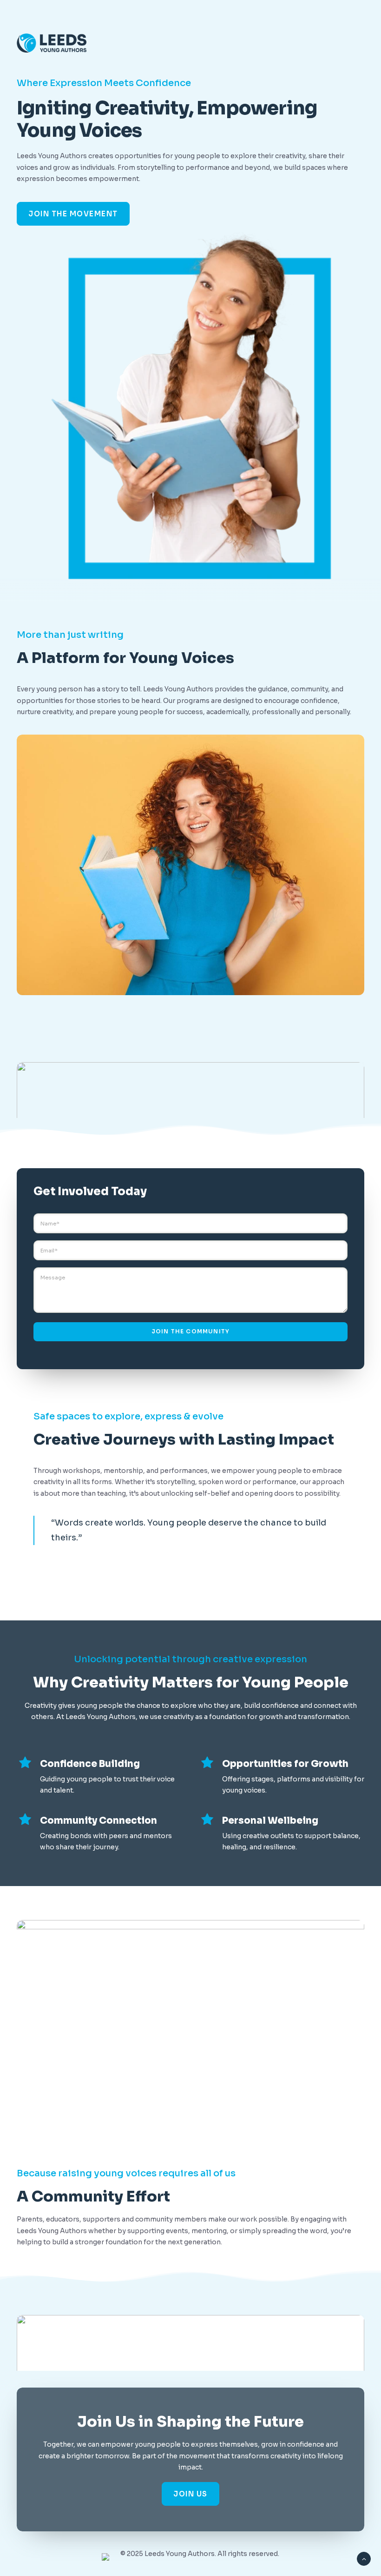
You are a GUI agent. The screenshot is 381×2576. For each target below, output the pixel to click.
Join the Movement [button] (73, 214)
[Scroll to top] (364, 2558)
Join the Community (191, 1331)
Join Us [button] (190, 2494)
